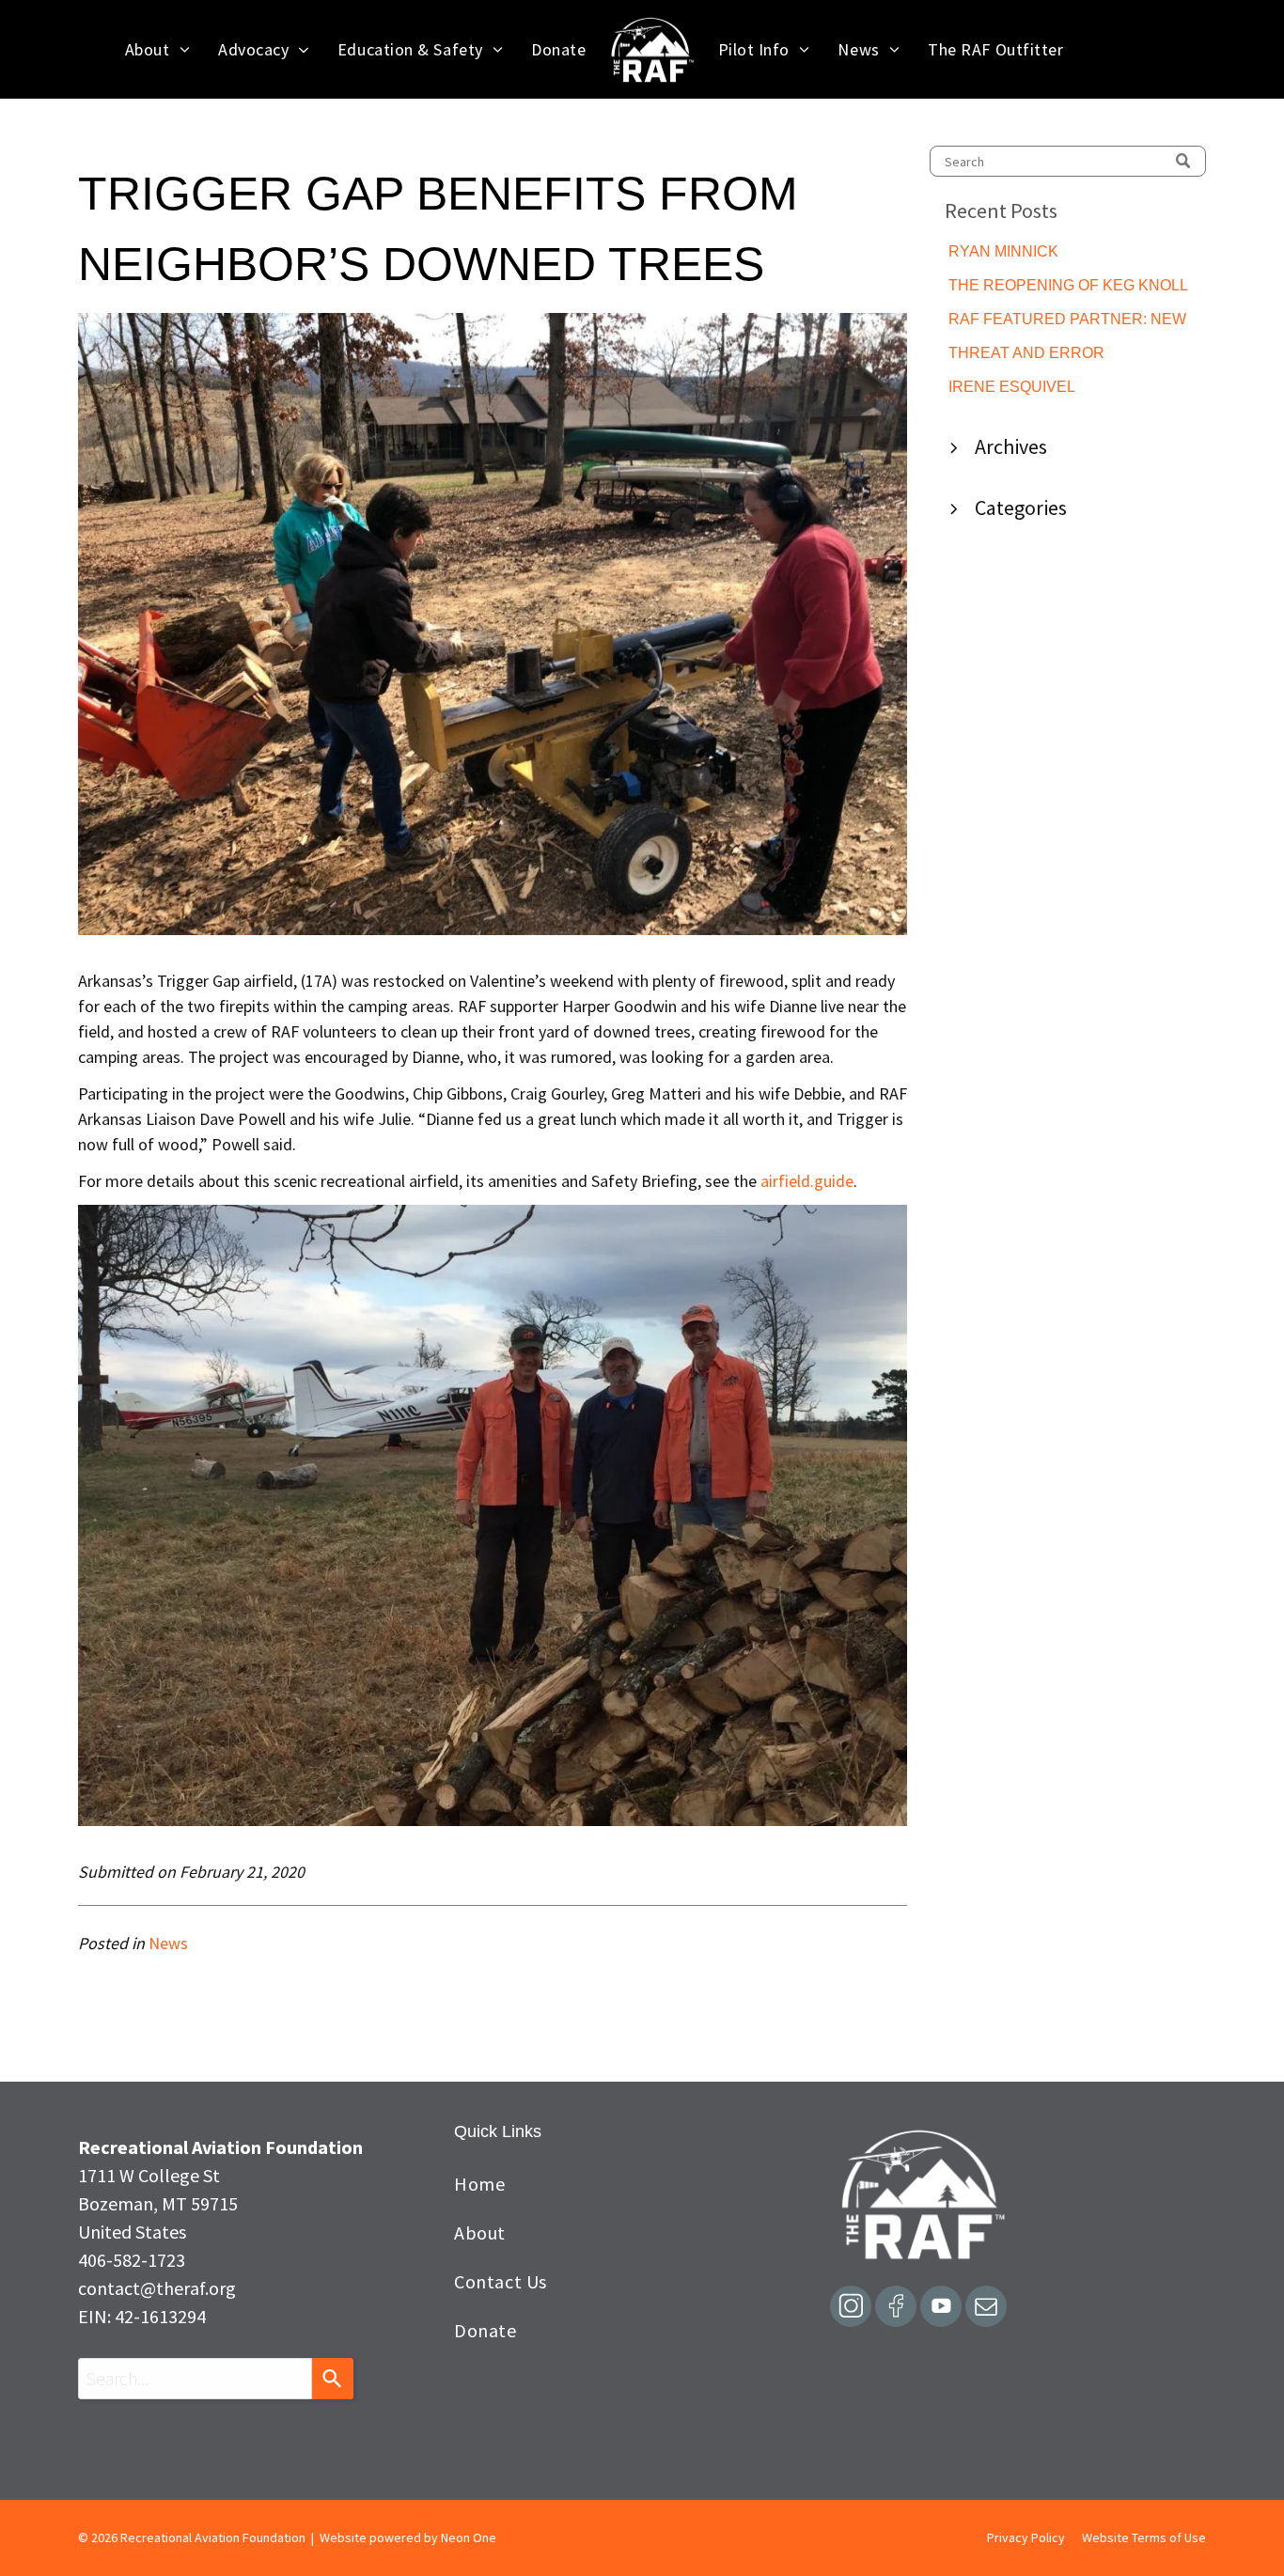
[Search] (333, 2379)
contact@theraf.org (157, 2288)
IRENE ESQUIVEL (1012, 387)
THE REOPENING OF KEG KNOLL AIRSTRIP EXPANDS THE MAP (1068, 287)
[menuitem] (157, 49)
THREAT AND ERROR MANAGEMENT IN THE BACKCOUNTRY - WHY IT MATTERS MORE (1040, 355)
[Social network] (851, 2309)
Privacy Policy (1026, 2537)
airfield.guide (807, 1181)
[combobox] (195, 2379)
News (168, 1943)
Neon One (469, 2537)
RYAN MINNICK (1003, 251)
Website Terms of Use (1144, 2537)
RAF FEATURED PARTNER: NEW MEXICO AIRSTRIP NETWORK (1067, 321)
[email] (986, 2309)
